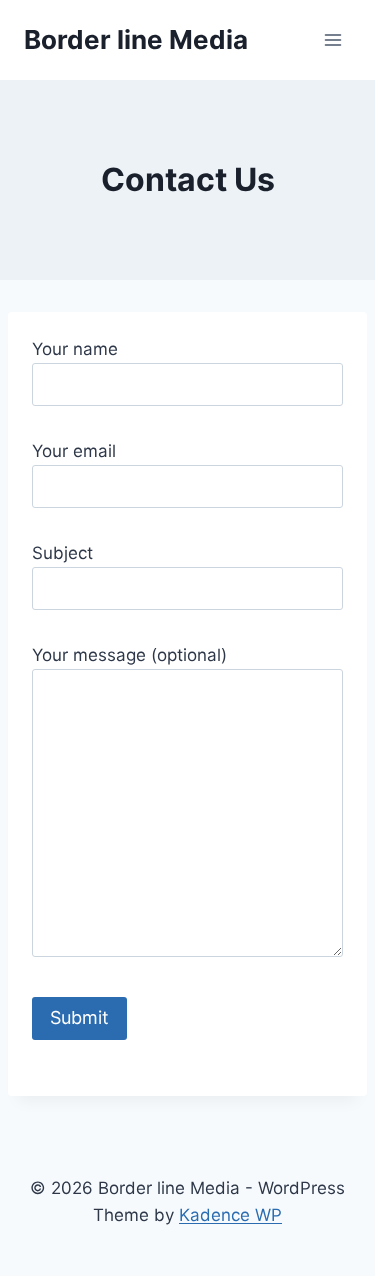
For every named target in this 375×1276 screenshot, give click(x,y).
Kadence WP (230, 1215)
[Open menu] (332, 39)
